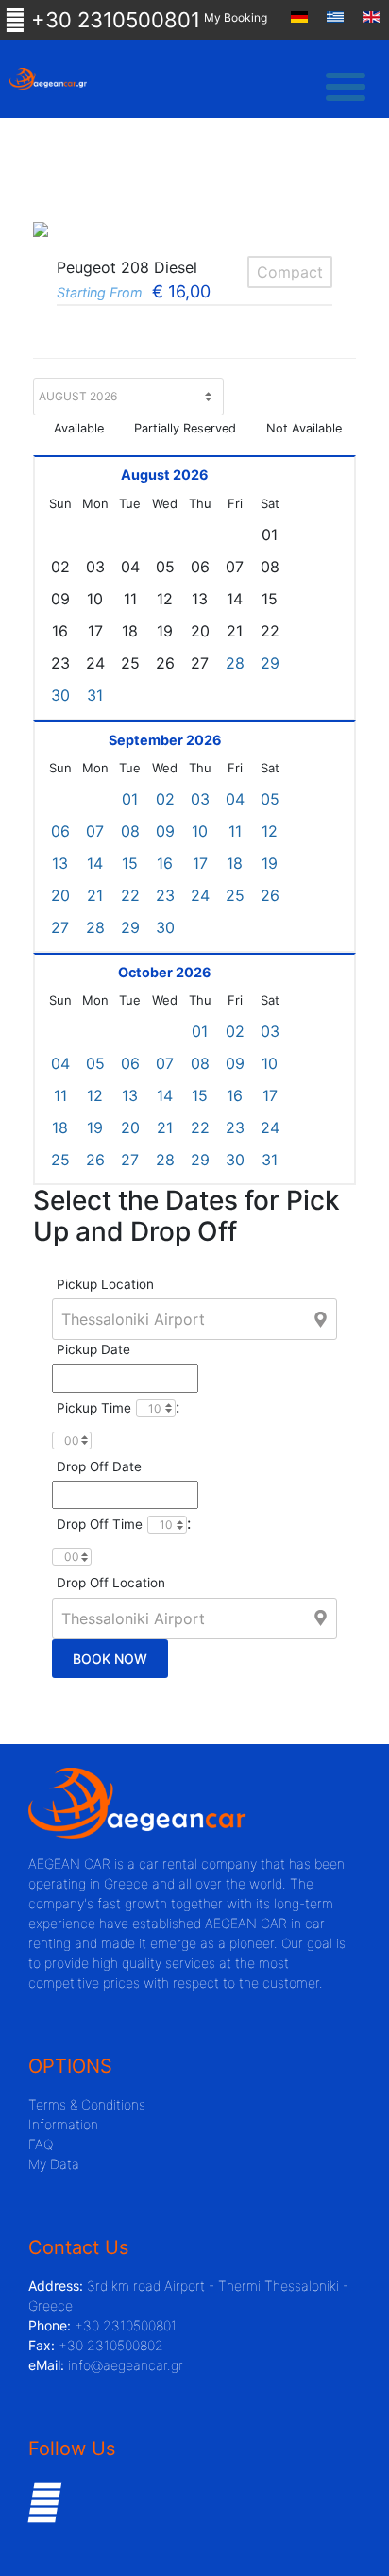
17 (200, 863)
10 (200, 831)
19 (270, 863)
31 (95, 695)
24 (200, 895)
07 (95, 831)
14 (95, 863)
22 (130, 895)
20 (60, 895)
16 (165, 863)
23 (165, 895)
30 (60, 695)
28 (235, 663)
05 (270, 799)
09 (165, 831)
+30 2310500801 (113, 20)
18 (235, 863)
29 (270, 663)
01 (130, 799)
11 (235, 831)
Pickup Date (93, 1349)
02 (165, 799)
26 (270, 895)
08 (130, 831)
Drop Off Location (111, 1583)
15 (130, 863)
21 (95, 895)
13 (60, 863)
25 (235, 895)
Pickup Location (105, 1284)
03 (200, 799)
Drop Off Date (99, 1466)
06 (60, 831)
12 (270, 831)
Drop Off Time (100, 1524)
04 (235, 799)
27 (60, 927)
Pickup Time (94, 1408)
